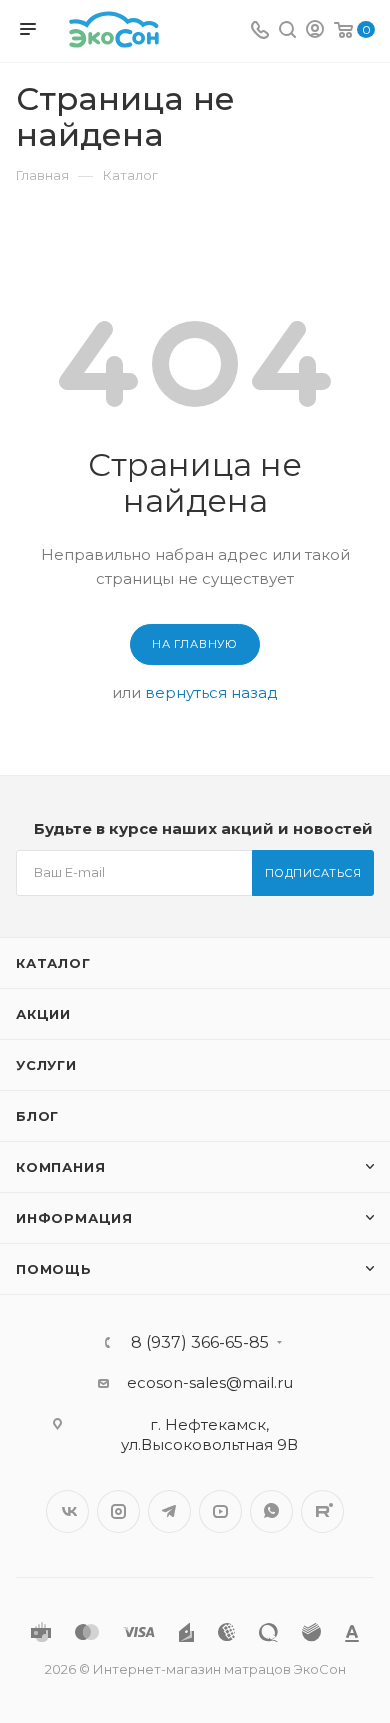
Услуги (46, 1065)
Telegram (169, 1511)
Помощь (54, 1269)
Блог (37, 1116)
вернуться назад (211, 692)
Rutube (322, 1511)
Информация (74, 1218)
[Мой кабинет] (315, 31)
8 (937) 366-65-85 (200, 1343)
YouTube (220, 1511)
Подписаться (313, 873)
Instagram (118, 1511)
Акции (43, 1014)
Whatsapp (271, 1511)
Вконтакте (67, 1511)
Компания (60, 1167)
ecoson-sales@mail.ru (210, 1382)
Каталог (53, 963)
